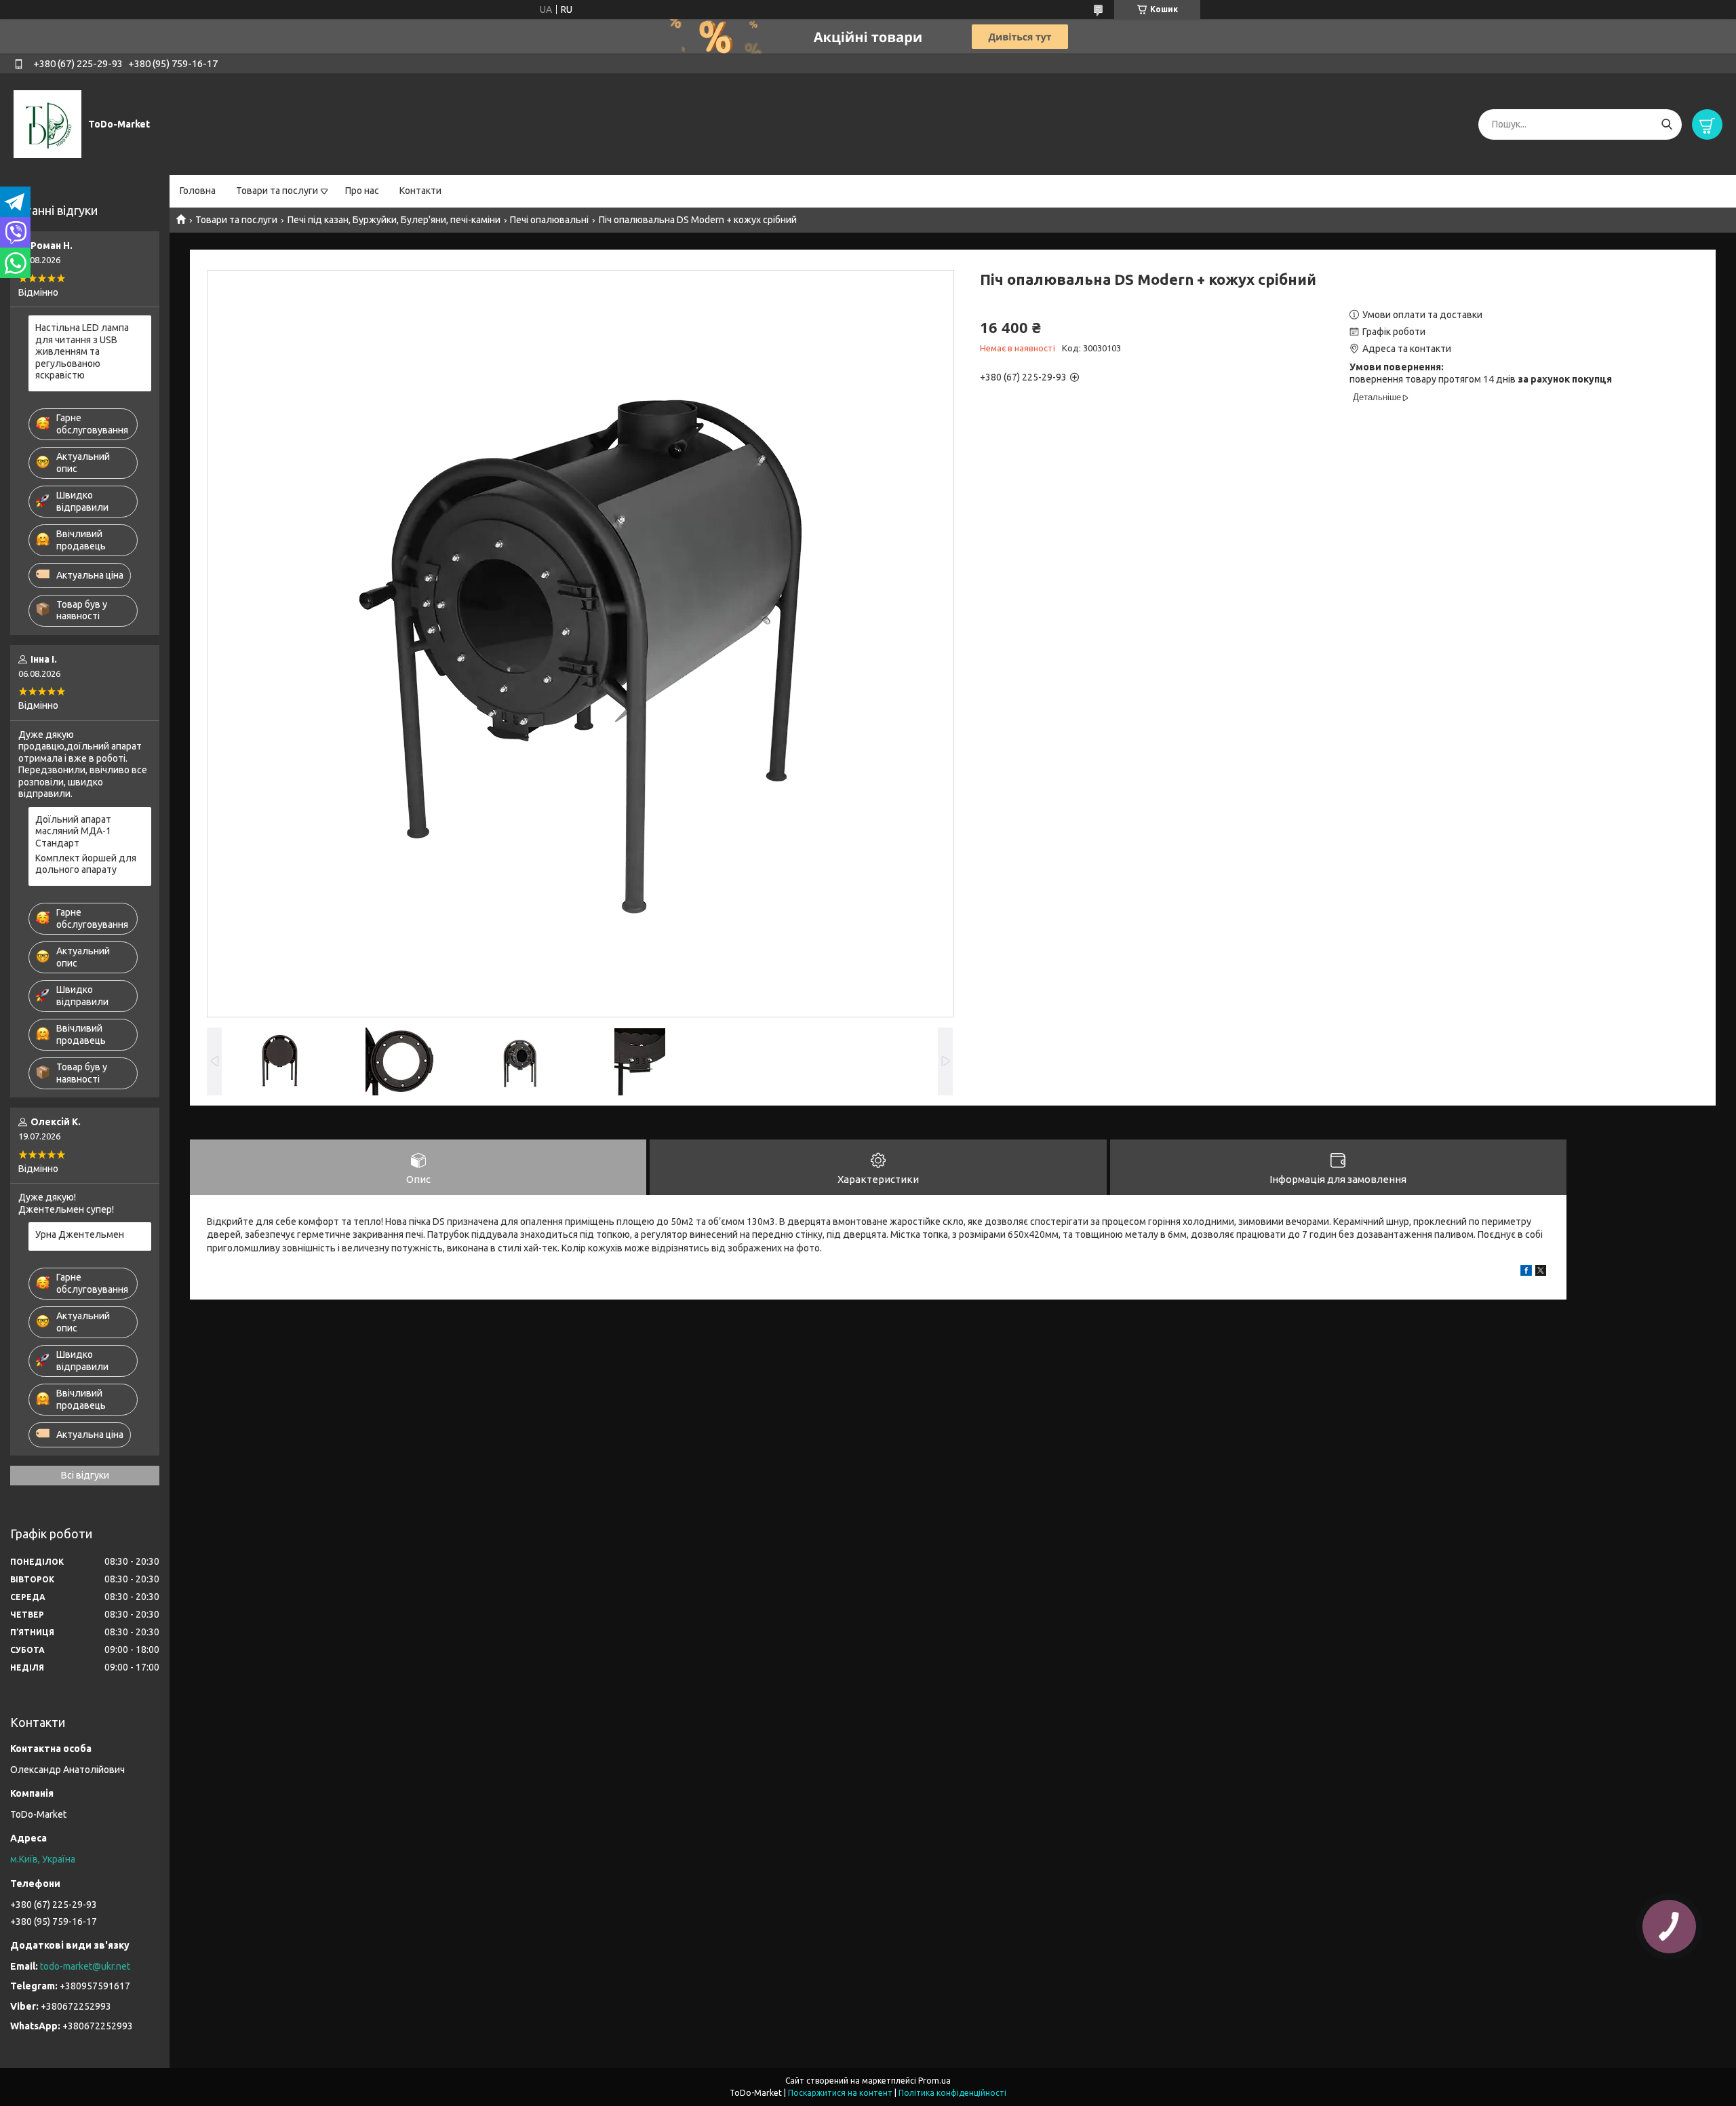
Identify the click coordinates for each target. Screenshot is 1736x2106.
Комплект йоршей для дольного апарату (86, 864)
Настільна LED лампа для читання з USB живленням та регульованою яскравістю (82, 351)
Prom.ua (934, 2081)
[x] (1541, 1272)
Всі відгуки (85, 1475)
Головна (198, 191)
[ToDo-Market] (47, 123)
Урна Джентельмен (80, 1234)
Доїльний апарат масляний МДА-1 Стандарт (73, 831)
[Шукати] (1666, 124)
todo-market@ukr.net (85, 1966)
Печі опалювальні (549, 220)
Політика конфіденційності (952, 2093)
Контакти (420, 191)
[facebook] (1526, 1272)
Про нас (362, 191)
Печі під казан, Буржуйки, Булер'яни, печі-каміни (394, 220)
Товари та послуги (277, 191)
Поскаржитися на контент (840, 2093)
